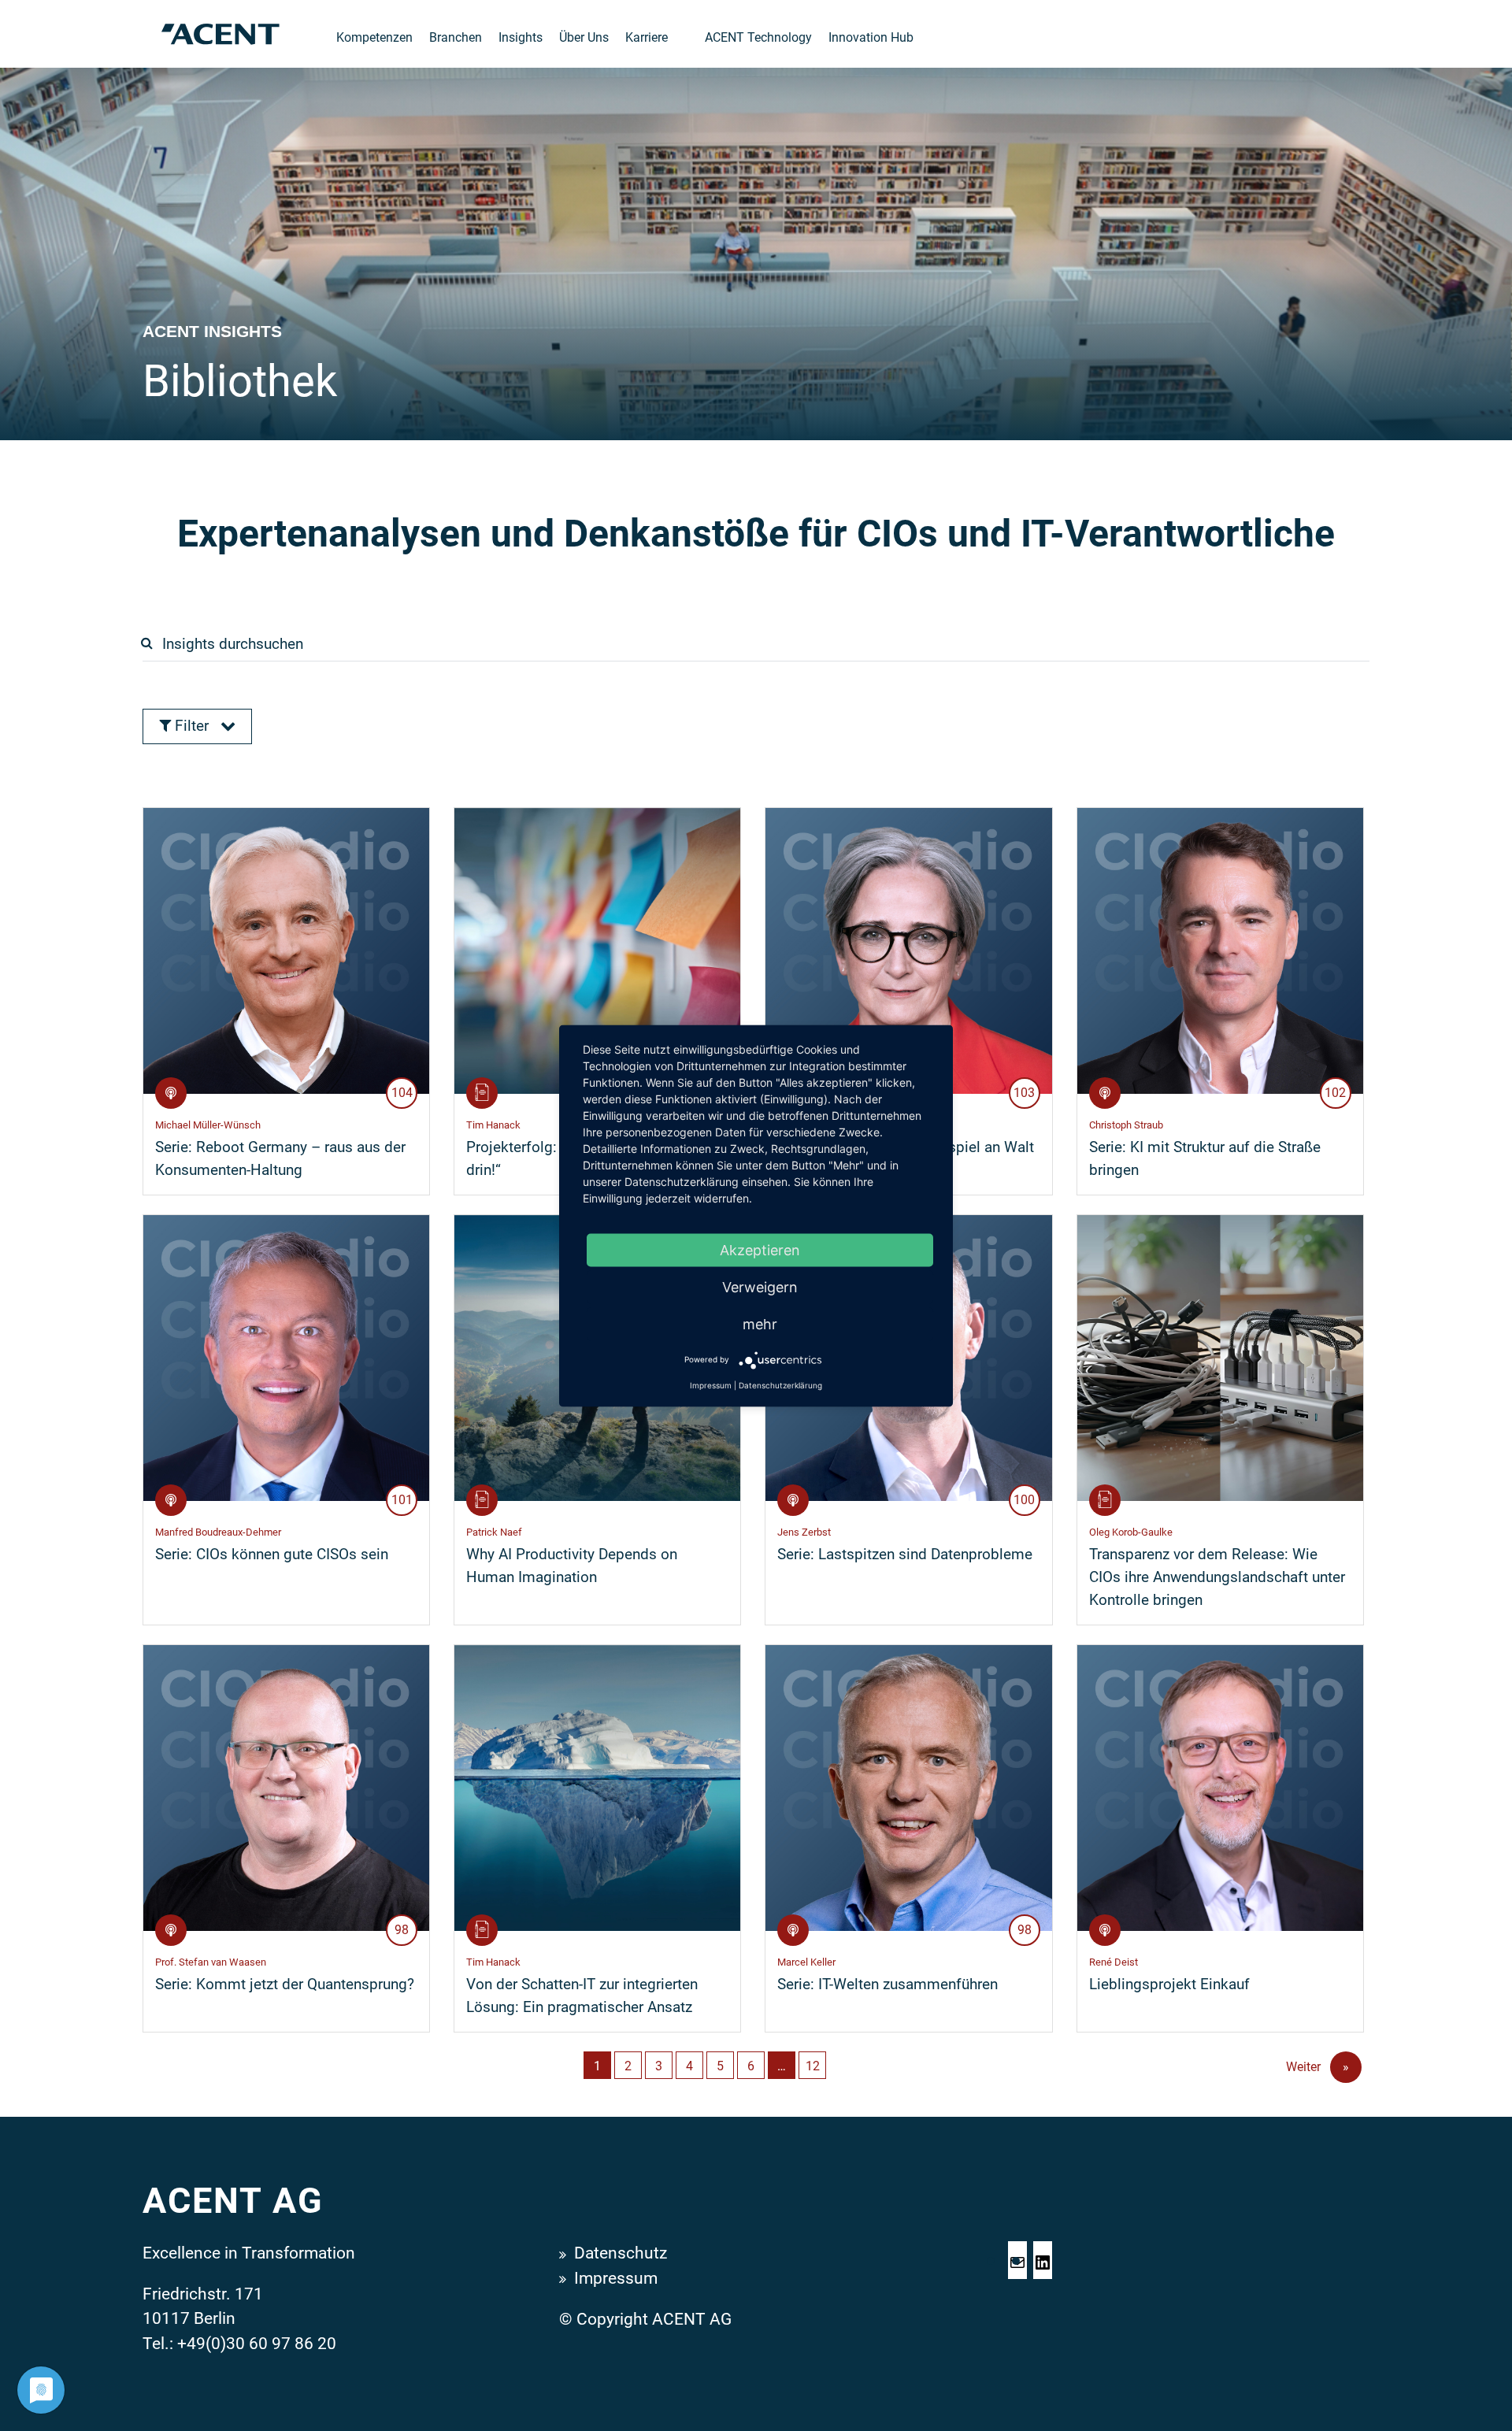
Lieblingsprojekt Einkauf (1169, 1984)
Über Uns (584, 37)
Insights (521, 37)
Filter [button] (192, 726)
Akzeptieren (760, 1249)
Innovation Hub (871, 37)
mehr (760, 1323)
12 (813, 2066)
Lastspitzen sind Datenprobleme (905, 1554)
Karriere (647, 37)
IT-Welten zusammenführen (888, 1984)
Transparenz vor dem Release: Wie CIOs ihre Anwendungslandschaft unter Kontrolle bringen (1217, 1577)
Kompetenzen (374, 37)
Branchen (456, 37)
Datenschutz (621, 2253)
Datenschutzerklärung (780, 1384)
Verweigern (760, 1286)
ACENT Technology (758, 37)
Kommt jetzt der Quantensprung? (285, 1984)
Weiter (1317, 2067)
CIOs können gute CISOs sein (272, 1554)
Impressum (616, 2278)
